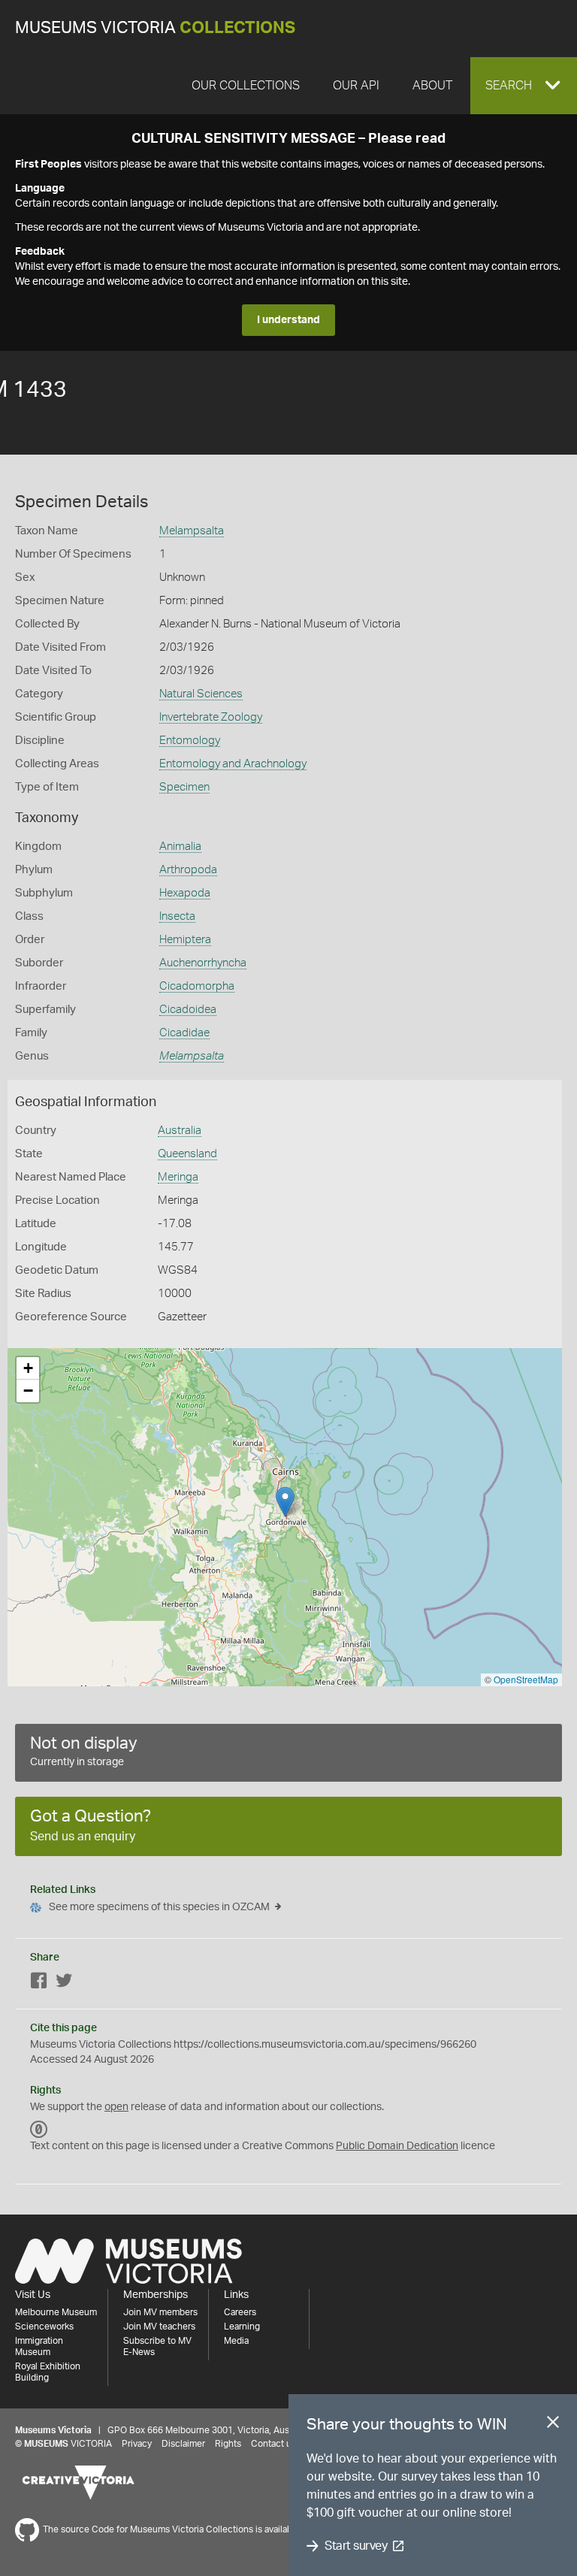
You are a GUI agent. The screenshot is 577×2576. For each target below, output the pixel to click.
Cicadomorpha (197, 986)
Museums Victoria (155, 28)
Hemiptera (185, 940)
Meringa (178, 1177)
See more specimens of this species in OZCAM (159, 1907)
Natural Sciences (201, 694)
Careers (240, 2312)
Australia (180, 1131)
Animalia (180, 847)
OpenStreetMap (526, 1679)
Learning (242, 2327)
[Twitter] (64, 1983)
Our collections (246, 86)
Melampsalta (192, 531)
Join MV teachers (159, 2327)
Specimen (184, 787)
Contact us (273, 2444)
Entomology (190, 741)
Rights (228, 2444)
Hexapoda (185, 893)
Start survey (356, 2546)
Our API (356, 86)
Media (236, 2341)
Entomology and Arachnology (233, 764)
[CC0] (39, 2130)
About (432, 86)
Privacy (137, 2444)
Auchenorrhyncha (203, 963)
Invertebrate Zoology (211, 717)
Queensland (187, 1154)
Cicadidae (184, 1033)
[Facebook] (39, 1983)
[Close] (553, 2425)
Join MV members (160, 2312)
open (116, 2107)
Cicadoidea (188, 1010)
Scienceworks (44, 2327)
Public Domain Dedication (397, 2146)
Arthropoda (188, 870)
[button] (524, 86)
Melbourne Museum (56, 2312)
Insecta (177, 916)
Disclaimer (183, 2444)
